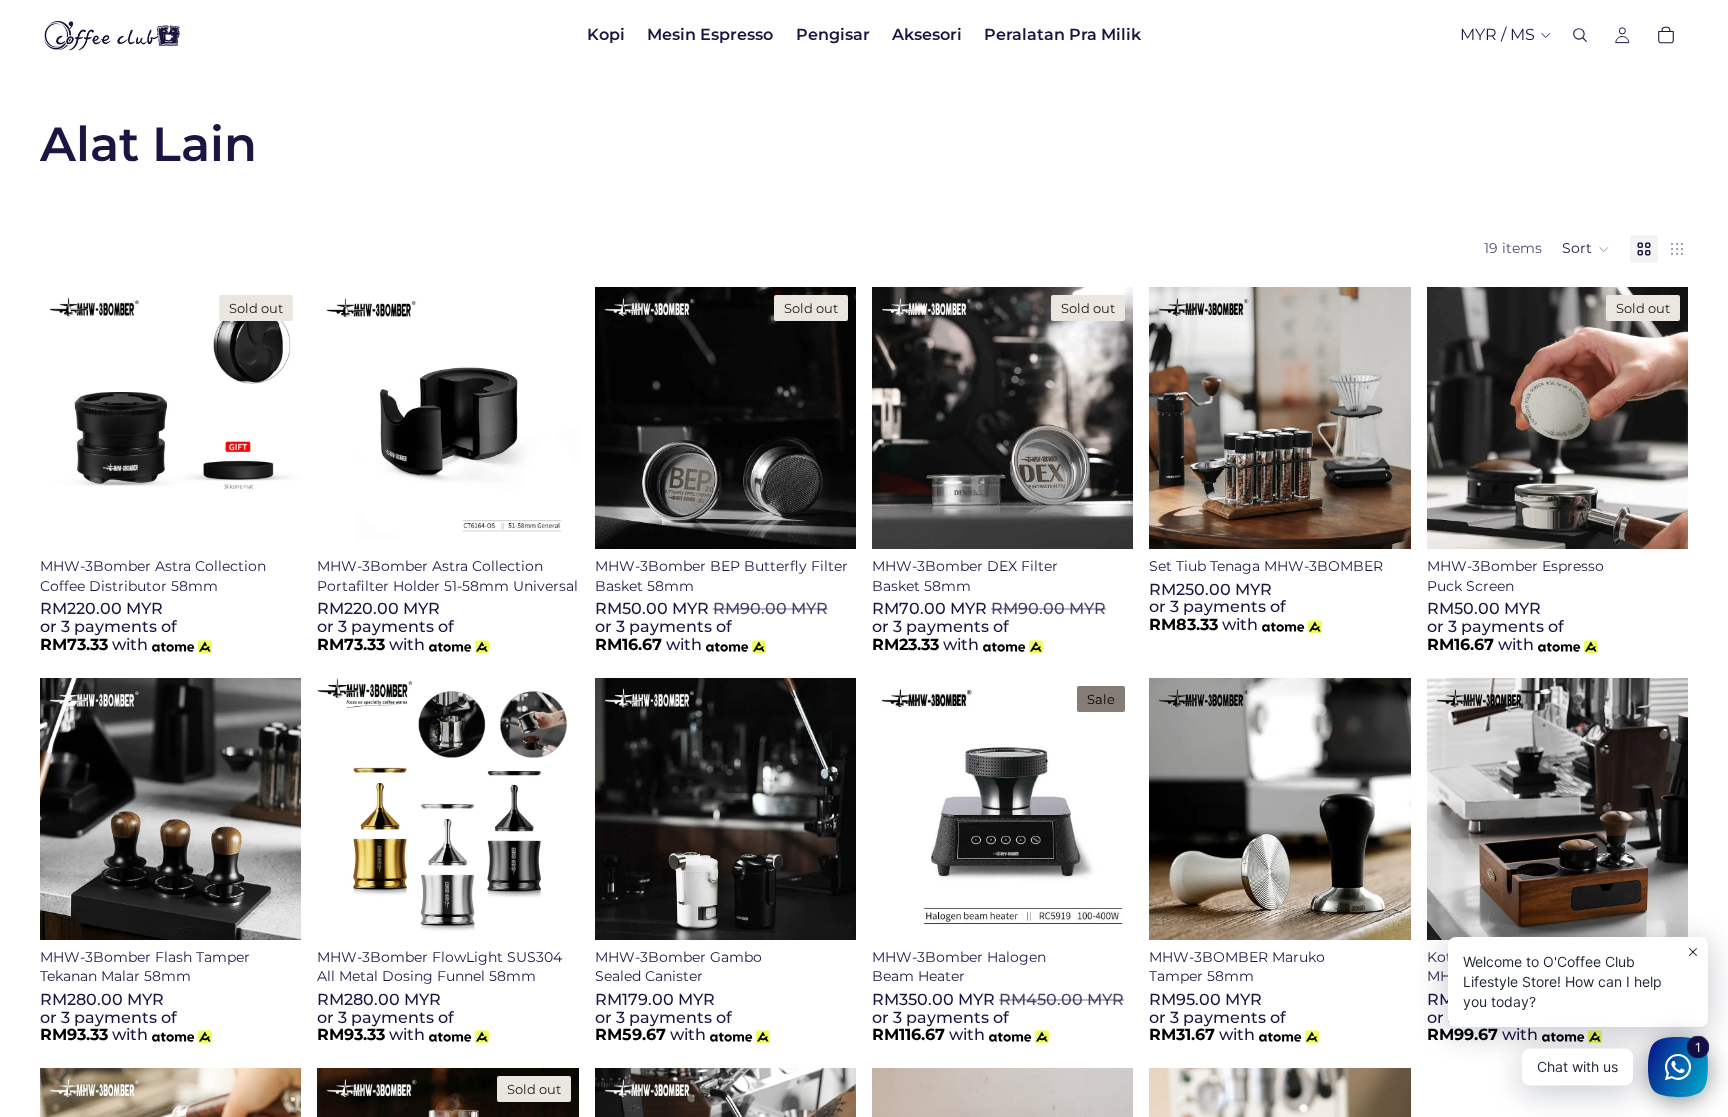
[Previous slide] (70, 418)
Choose (288, 908)
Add (565, 518)
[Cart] (1666, 35)
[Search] (1580, 35)
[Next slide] (271, 418)
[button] (1586, 249)
